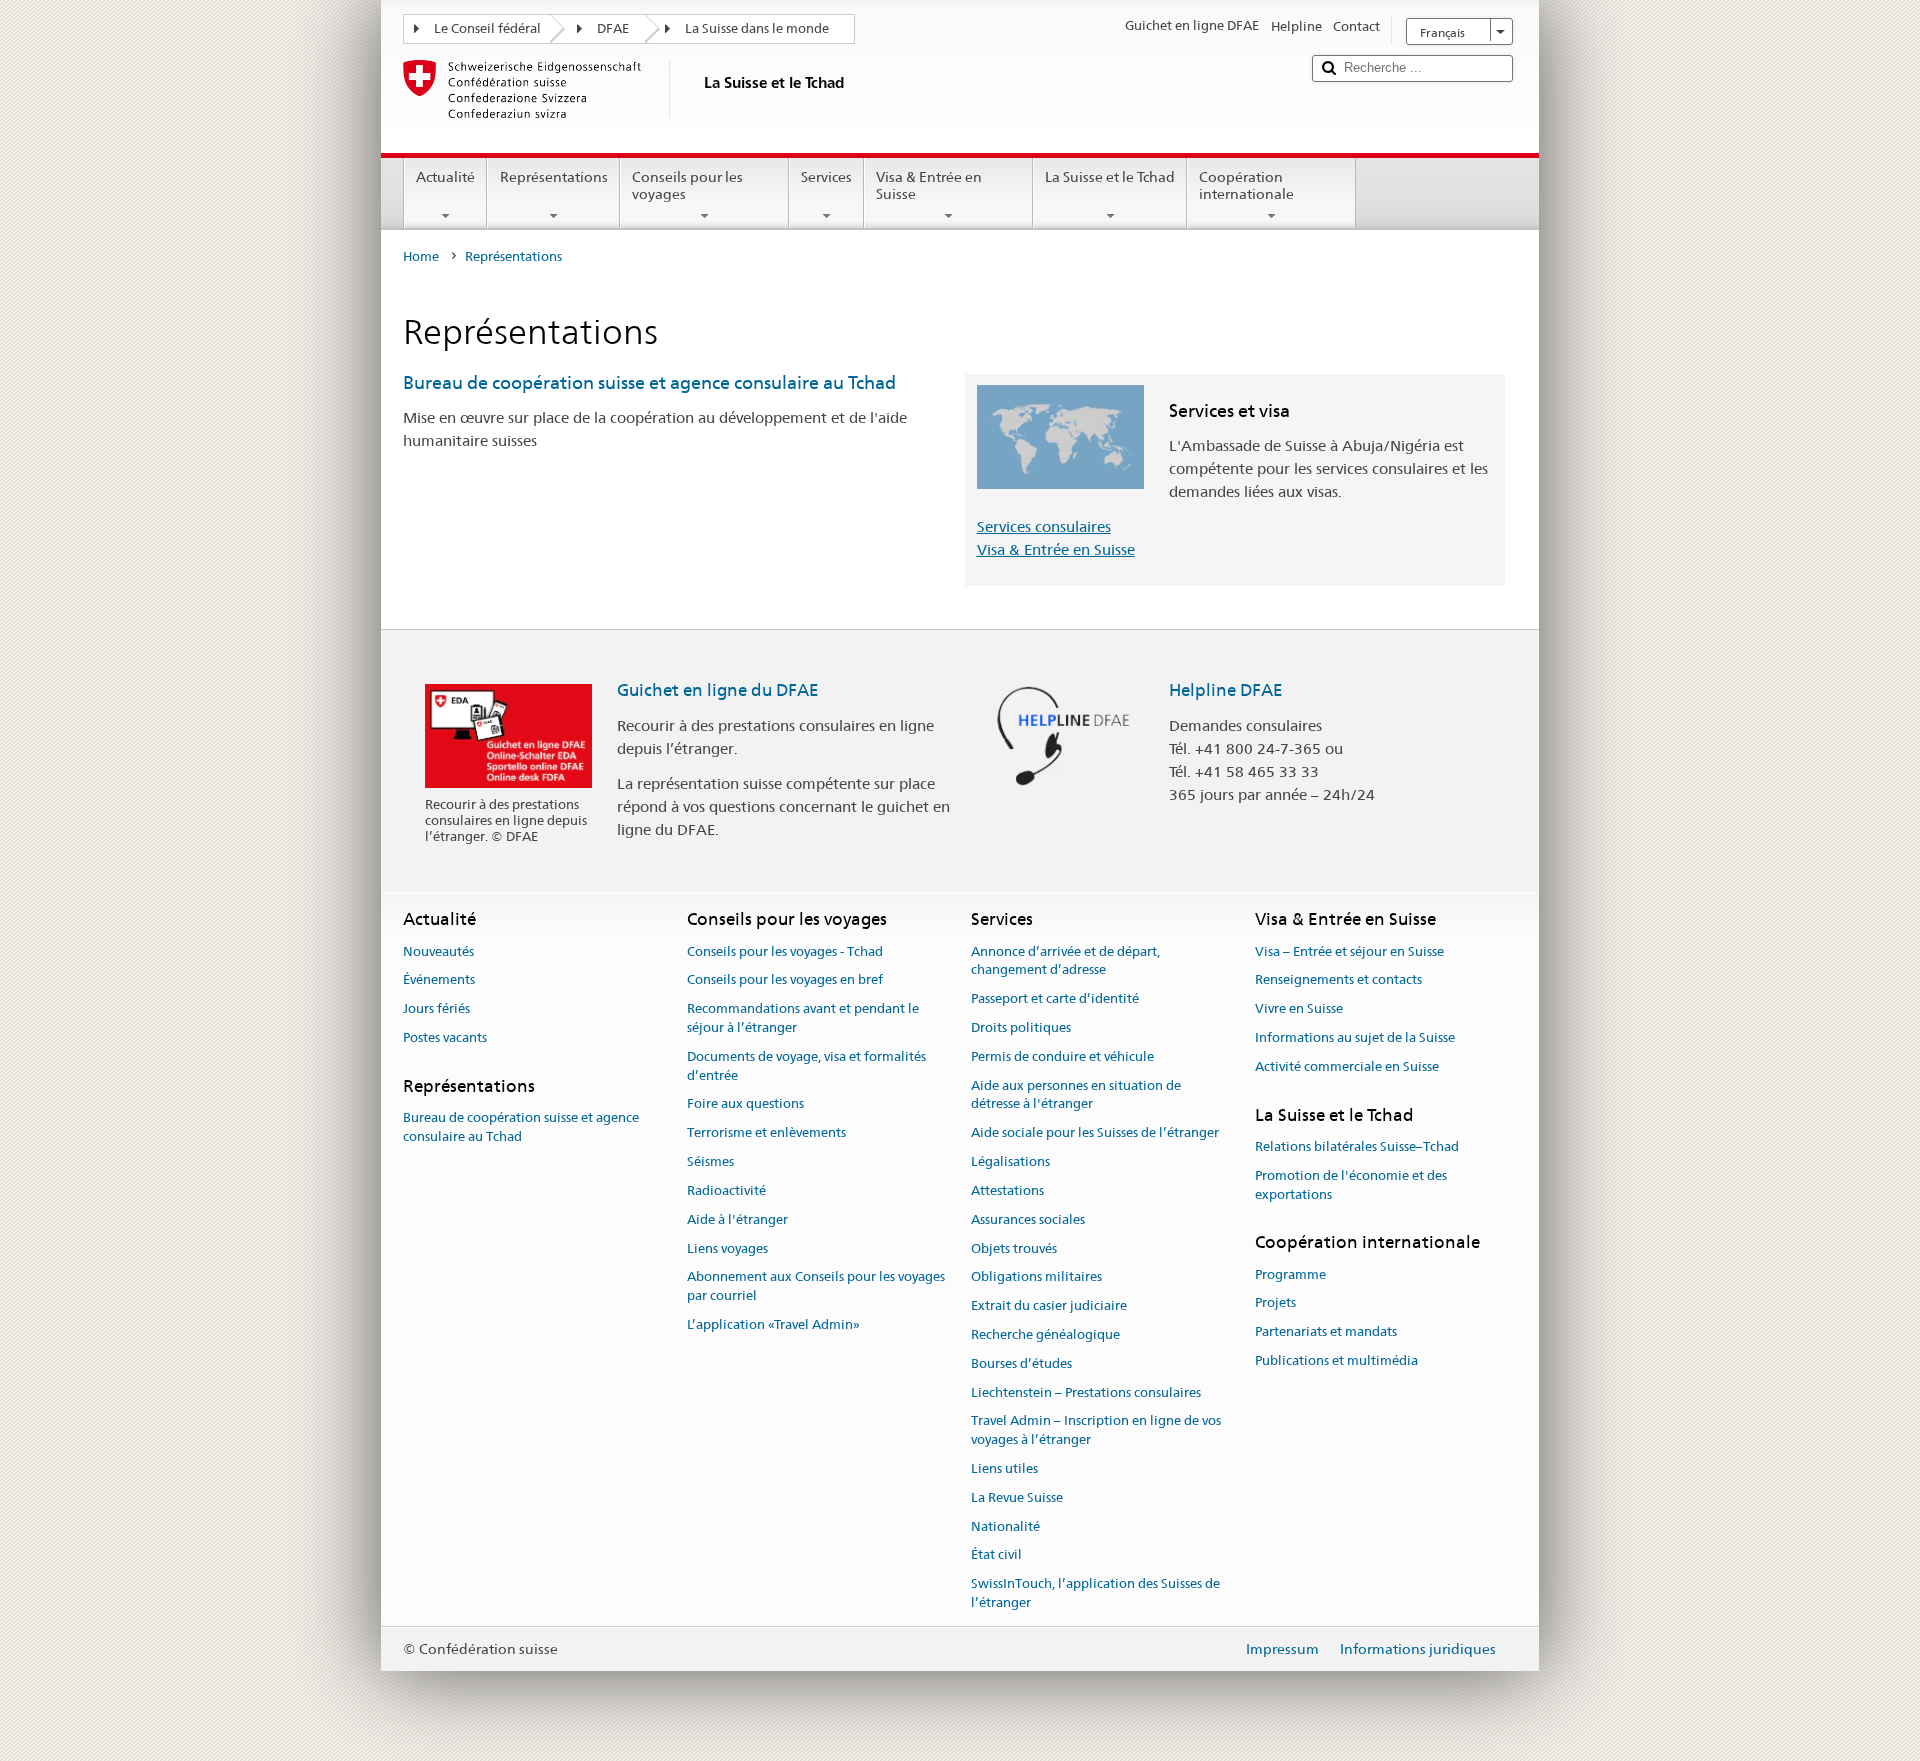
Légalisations (1010, 1161)
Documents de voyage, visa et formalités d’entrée (806, 1066)
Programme (1290, 1274)
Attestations (1007, 1190)
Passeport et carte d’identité (1055, 998)
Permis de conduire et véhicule (1062, 1056)
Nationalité (1005, 1526)
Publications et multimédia (1336, 1360)
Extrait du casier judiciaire (1049, 1305)
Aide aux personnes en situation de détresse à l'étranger (1076, 1095)
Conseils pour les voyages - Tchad (785, 951)
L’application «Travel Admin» (773, 1324)
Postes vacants (445, 1037)
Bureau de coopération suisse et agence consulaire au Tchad (649, 382)
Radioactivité (726, 1190)
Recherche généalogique (1045, 1334)
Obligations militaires (1036, 1277)
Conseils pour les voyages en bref (785, 980)
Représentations (554, 177)
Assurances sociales (1028, 1219)
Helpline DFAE (1226, 690)
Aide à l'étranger (737, 1219)
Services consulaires (1044, 526)
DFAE (613, 28)
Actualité (445, 177)
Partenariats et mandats (1326, 1332)
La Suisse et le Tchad (1110, 177)
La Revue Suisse (1017, 1497)
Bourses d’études (1021, 1363)
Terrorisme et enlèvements (766, 1133)
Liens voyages (727, 1248)
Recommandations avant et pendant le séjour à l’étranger (803, 1019)
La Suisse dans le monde (757, 28)
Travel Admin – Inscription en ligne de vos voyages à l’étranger (1096, 1431)
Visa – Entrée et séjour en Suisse (1349, 951)
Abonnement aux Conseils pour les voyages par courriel (816, 1287)
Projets (1275, 1303)
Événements (439, 980)
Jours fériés (436, 1009)
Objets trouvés (1014, 1248)
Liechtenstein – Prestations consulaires (1086, 1392)
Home (421, 256)
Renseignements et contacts (1338, 980)
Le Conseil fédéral (487, 28)
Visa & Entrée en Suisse (929, 185)
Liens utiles (1004, 1468)
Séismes (710, 1161)
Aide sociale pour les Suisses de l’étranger (1095, 1133)
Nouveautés (438, 951)
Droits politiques (1021, 1027)
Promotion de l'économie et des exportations (1351, 1185)
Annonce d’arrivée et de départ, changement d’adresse (1065, 961)
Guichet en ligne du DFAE (718, 690)
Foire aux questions (745, 1104)
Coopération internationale (1246, 185)
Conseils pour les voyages (687, 185)
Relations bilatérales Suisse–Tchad (1357, 1146)
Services (826, 177)
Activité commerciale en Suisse (1347, 1066)
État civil (996, 1555)
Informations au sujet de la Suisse (1355, 1037)
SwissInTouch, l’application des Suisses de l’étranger (1095, 1594)
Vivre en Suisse (1299, 1009)
